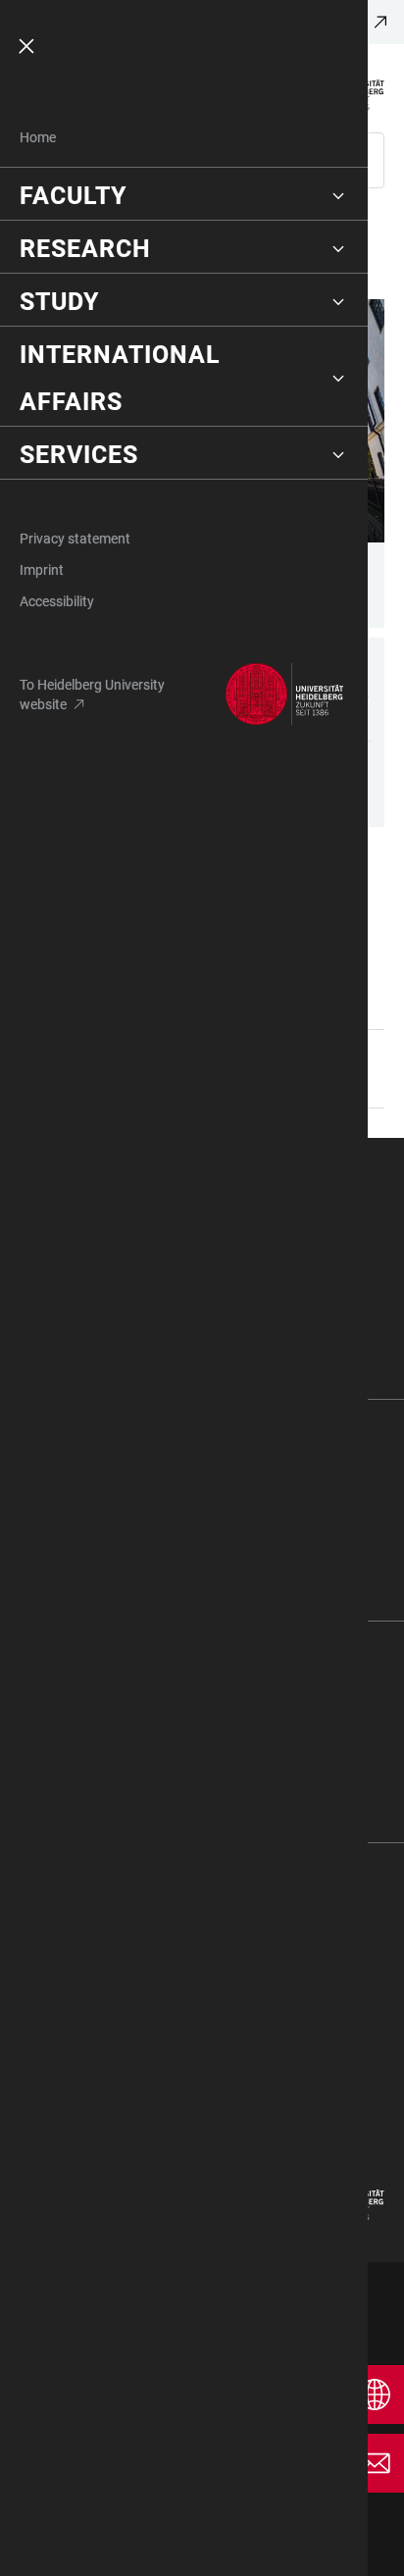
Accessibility (57, 601)
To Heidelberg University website (92, 695)
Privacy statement (75, 539)
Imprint (42, 570)
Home (38, 137)
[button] (184, 196)
